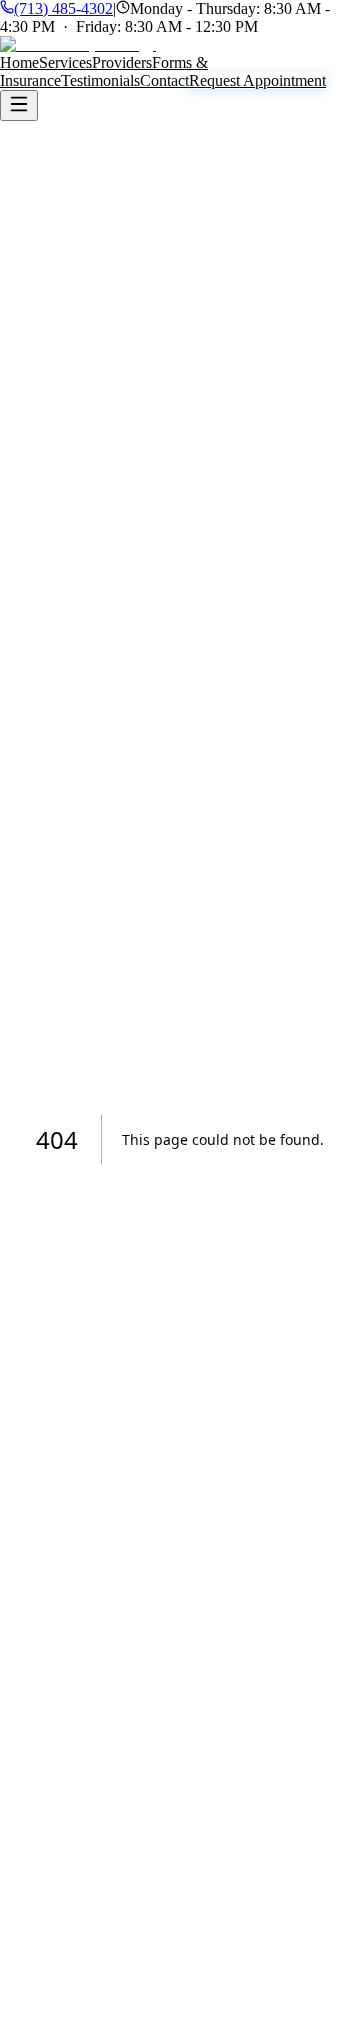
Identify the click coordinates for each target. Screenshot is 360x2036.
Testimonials (100, 80)
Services (65, 62)
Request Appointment (257, 80)
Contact (164, 80)
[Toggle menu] (19, 105)
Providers (122, 62)
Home (19, 62)
